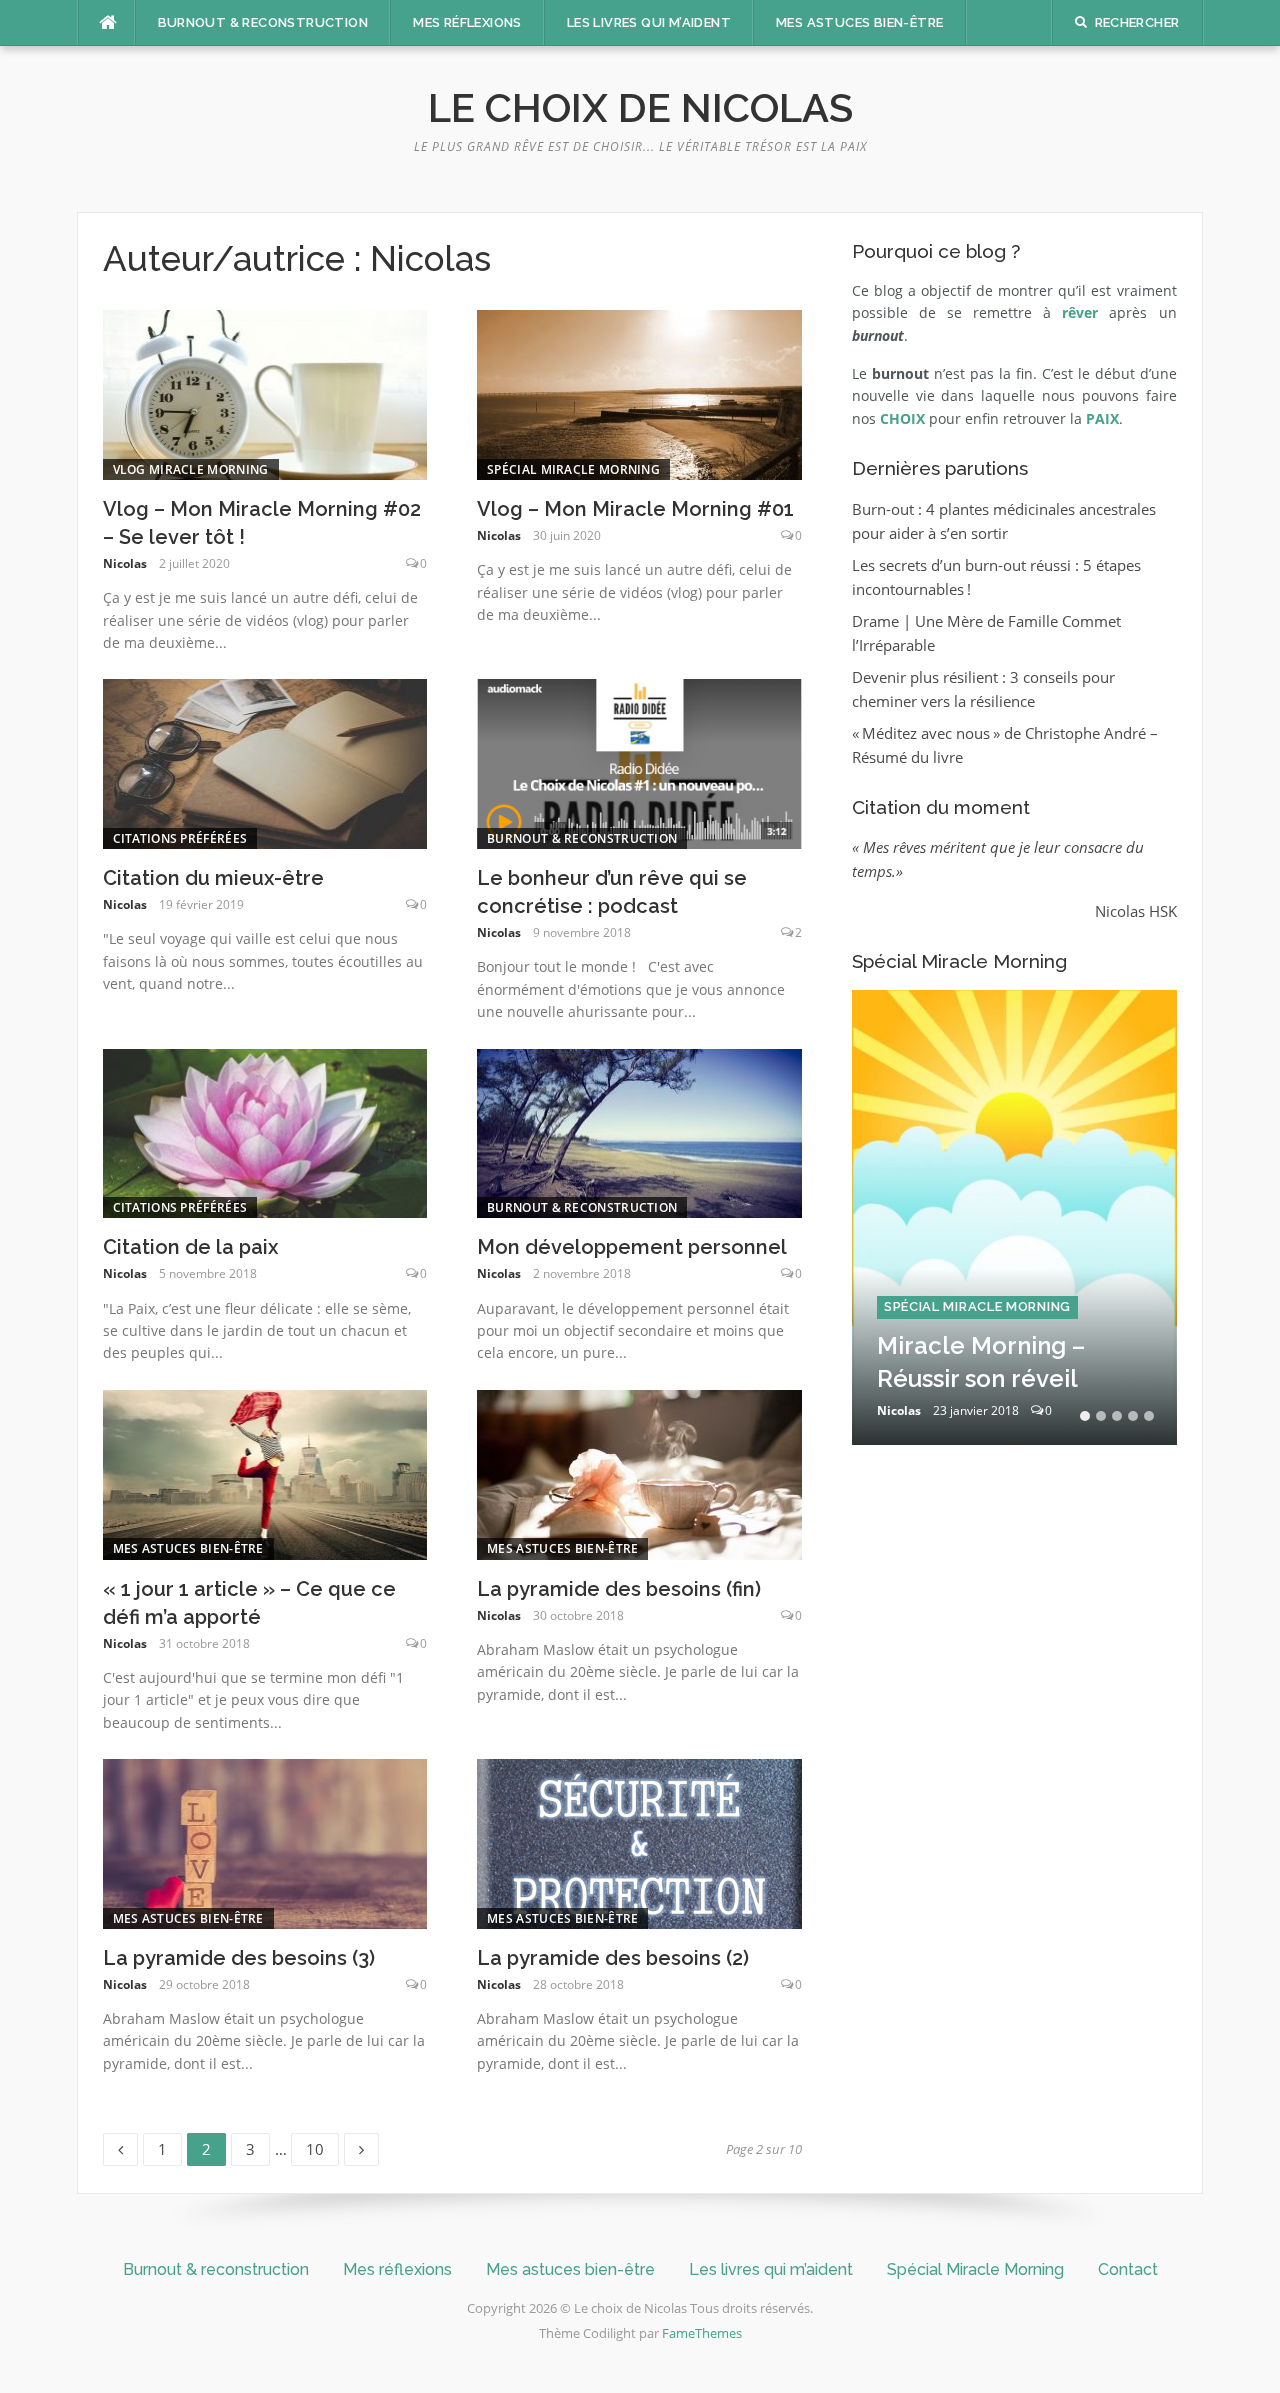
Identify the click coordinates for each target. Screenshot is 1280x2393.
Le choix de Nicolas (640, 107)
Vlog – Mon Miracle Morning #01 (635, 509)
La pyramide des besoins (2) (613, 1958)
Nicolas (125, 563)
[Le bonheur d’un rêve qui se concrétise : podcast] (639, 762)
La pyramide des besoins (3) (239, 1958)
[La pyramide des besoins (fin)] (639, 1473)
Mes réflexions (467, 22)
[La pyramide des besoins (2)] (639, 1842)
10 (321, 2146)
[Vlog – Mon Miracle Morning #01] (639, 393)
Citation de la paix (190, 1247)
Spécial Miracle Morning (573, 469)
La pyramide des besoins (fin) (619, 1589)
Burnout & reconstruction (263, 22)
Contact (1128, 2269)
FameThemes (702, 2333)
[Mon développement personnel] (639, 1132)
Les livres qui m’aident (649, 22)
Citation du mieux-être (213, 878)
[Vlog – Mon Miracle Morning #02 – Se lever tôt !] (265, 393)
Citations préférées (180, 838)
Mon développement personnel (632, 1247)
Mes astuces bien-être (859, 22)
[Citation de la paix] (265, 1132)
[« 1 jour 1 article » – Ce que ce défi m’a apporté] (265, 1473)
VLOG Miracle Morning (191, 469)
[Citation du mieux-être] (265, 762)
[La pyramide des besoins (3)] (265, 1842)
